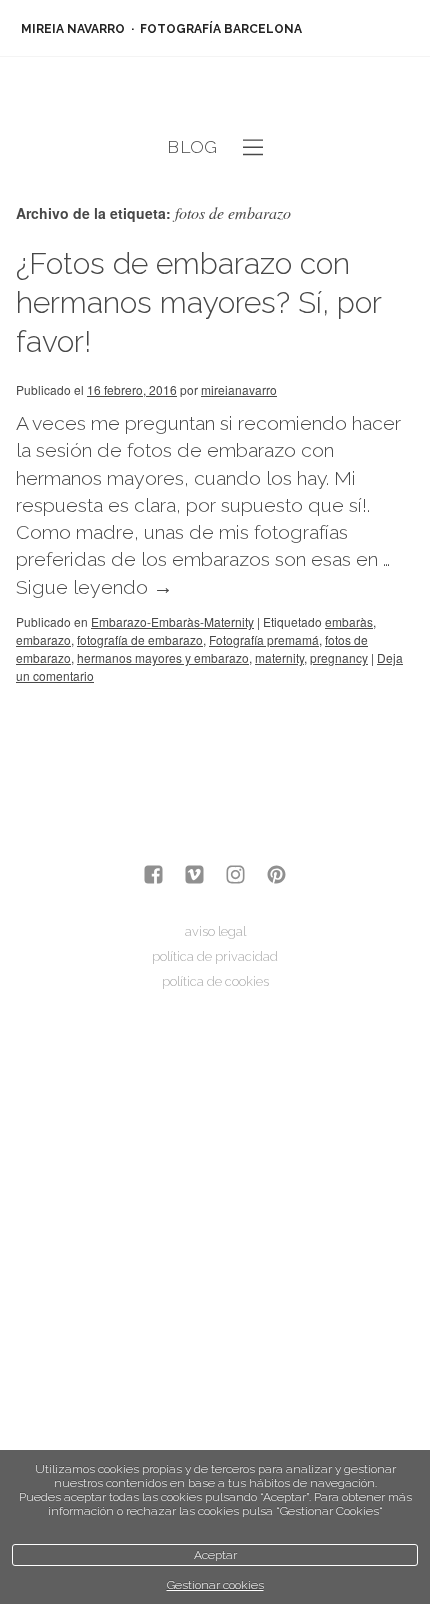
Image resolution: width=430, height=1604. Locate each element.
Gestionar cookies (215, 1585)
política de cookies (215, 981)
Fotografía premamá (264, 639)
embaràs (349, 621)
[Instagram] (235, 876)
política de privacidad (215, 956)
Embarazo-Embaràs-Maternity (172, 621)
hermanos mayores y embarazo (163, 657)
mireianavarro (239, 389)
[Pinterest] (276, 876)
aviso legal (215, 931)
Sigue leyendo (94, 587)
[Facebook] (153, 876)
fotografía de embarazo (140, 639)
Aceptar (215, 1555)
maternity (279, 657)
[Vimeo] (194, 876)
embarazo (43, 639)
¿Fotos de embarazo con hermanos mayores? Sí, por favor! (198, 302)
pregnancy (339, 657)
